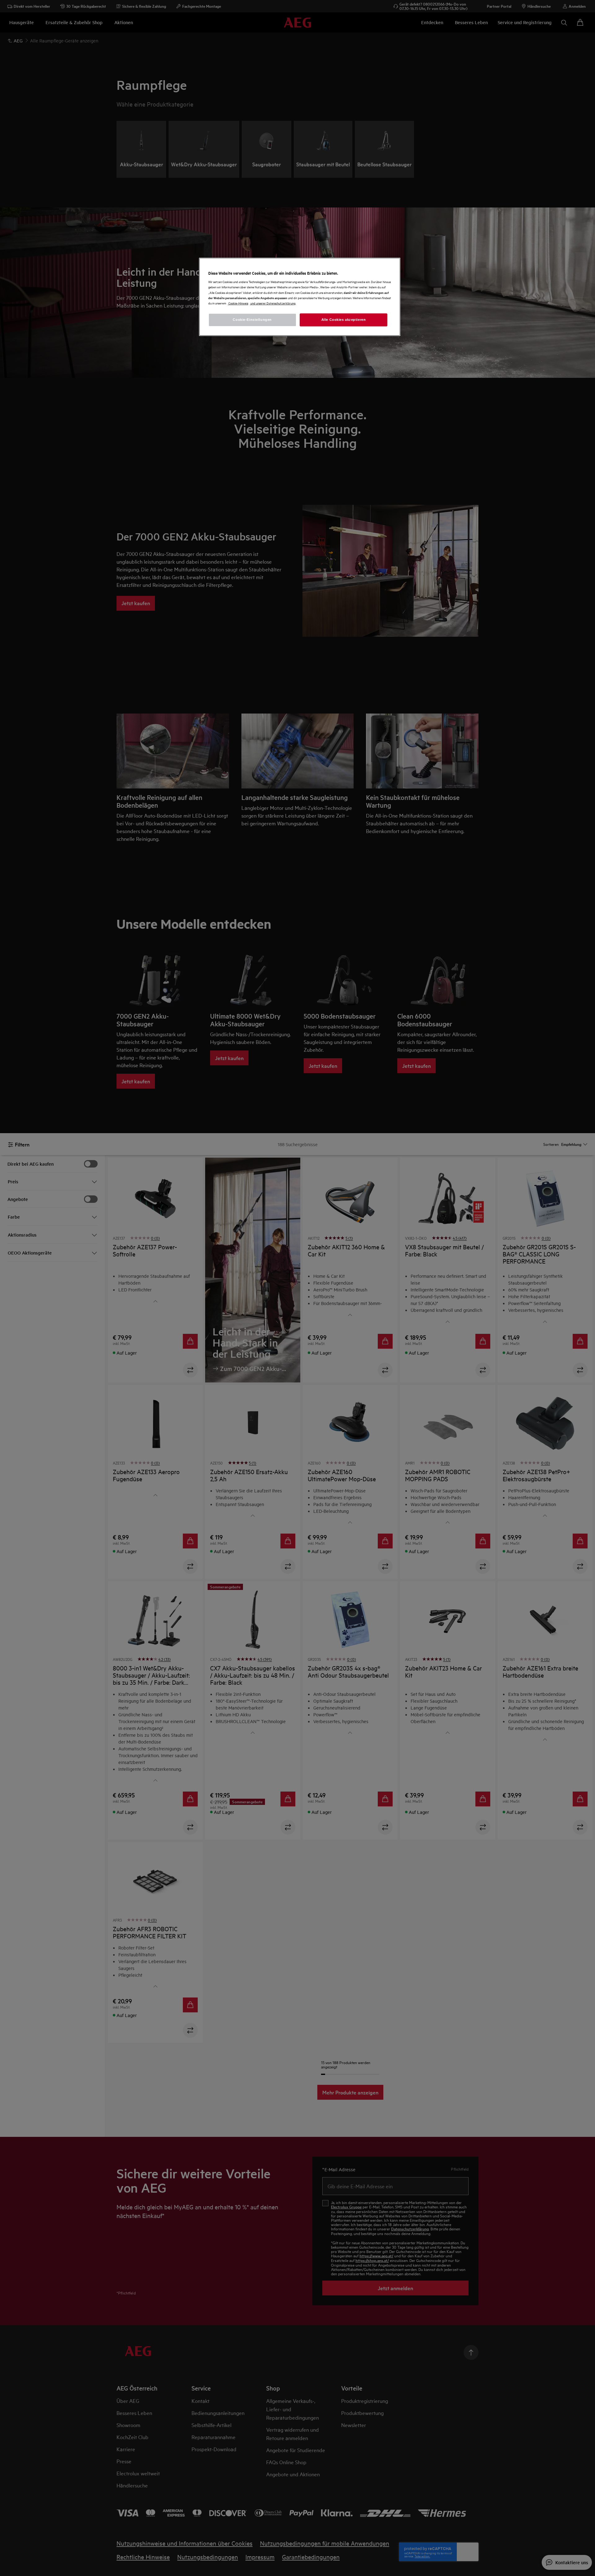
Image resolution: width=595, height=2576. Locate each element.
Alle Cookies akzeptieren (344, 320)
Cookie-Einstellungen (252, 320)
